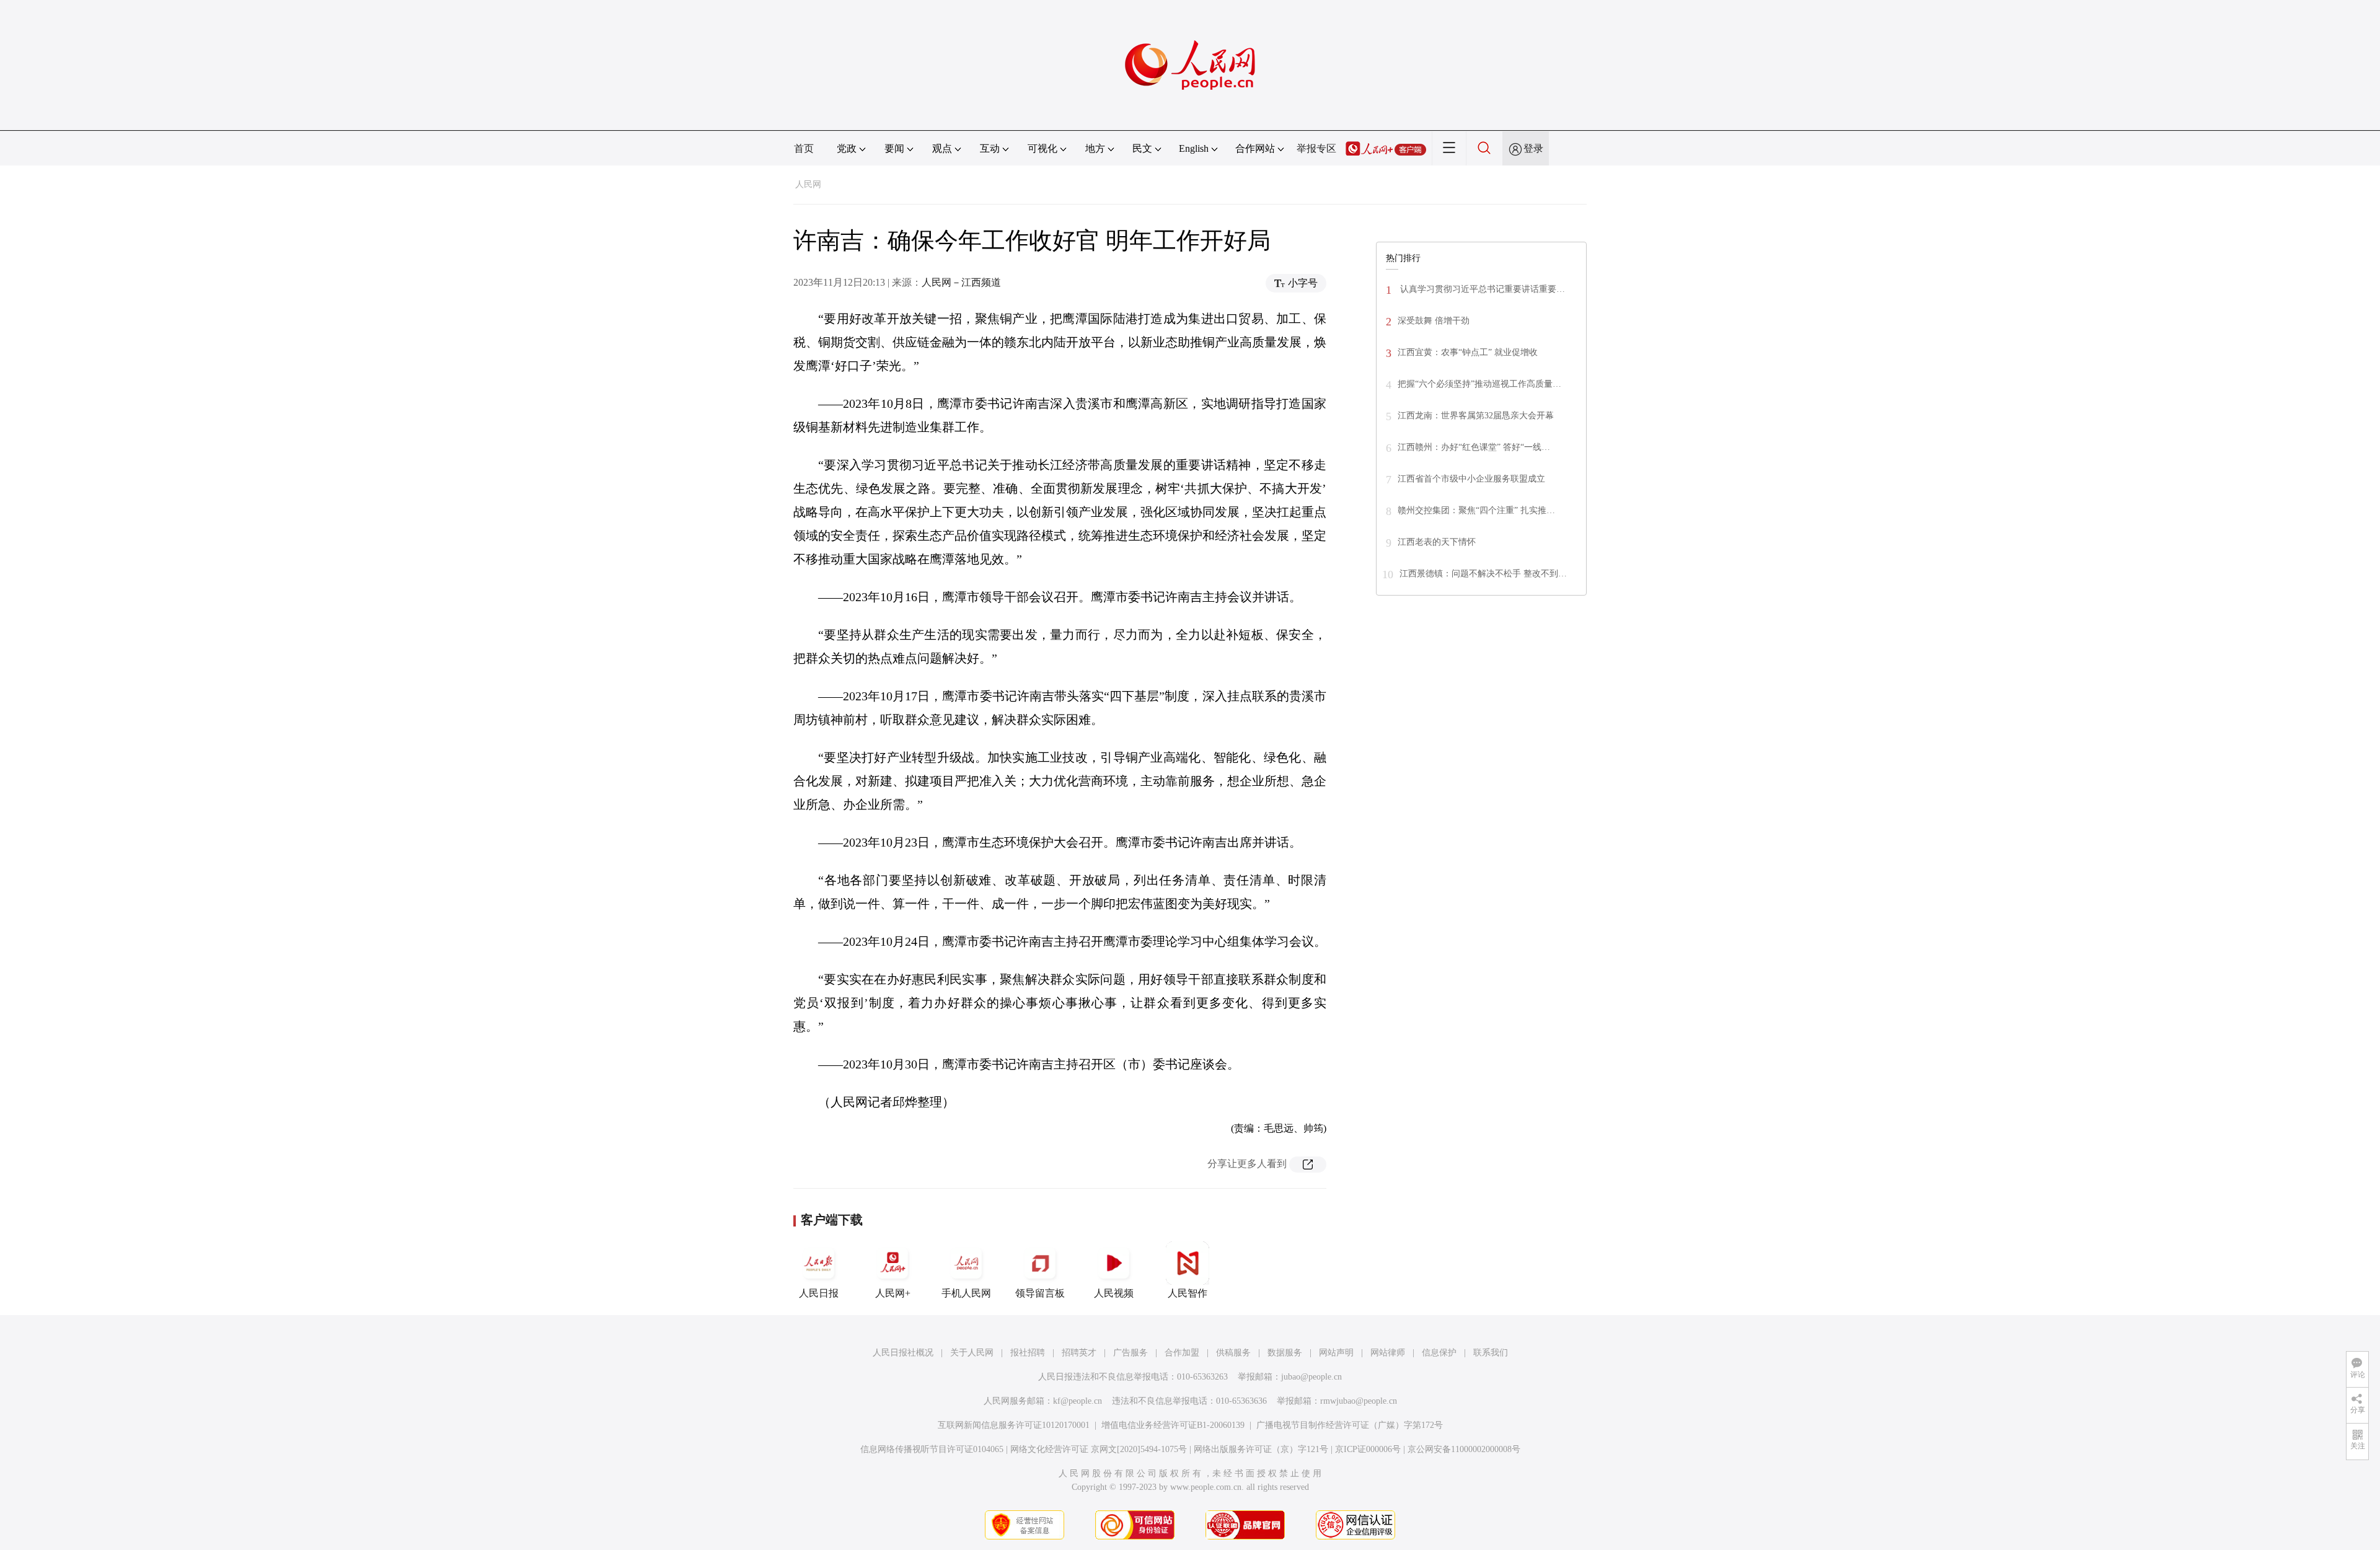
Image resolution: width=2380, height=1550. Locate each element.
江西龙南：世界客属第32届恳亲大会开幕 (1476, 416)
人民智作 (1188, 1293)
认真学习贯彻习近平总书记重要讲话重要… (1481, 289)
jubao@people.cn (1311, 1377)
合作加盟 (1182, 1353)
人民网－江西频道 (961, 282)
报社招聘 (1028, 1353)
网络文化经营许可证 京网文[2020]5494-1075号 (1099, 1449)
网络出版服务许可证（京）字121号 (1261, 1449)
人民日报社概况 (903, 1353)
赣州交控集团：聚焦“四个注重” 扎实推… (1476, 510)
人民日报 (819, 1293)
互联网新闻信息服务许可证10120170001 (1014, 1425)
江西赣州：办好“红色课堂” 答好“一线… (1474, 447)
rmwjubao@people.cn (1359, 1401)
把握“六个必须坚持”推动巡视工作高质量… (1479, 384)
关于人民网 (972, 1353)
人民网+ (893, 1293)
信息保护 (1439, 1353)
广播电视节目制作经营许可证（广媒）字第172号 (1350, 1425)
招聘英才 (1079, 1353)
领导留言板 (1040, 1293)
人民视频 (1114, 1293)
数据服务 (1285, 1353)
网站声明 (1336, 1353)
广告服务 (1130, 1353)
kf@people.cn (1078, 1401)
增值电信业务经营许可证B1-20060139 (1173, 1425)
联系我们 (1491, 1353)
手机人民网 (966, 1293)
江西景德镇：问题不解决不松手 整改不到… (1483, 574)
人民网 (808, 184)
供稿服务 (1233, 1353)
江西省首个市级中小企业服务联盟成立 (1471, 479)
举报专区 (1316, 148)
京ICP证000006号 (1368, 1449)
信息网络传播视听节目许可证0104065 (932, 1449)
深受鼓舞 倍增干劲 (1434, 321)
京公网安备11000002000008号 (1464, 1449)
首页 (804, 148)
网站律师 (1388, 1353)
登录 (1533, 148)
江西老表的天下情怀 (1437, 542)
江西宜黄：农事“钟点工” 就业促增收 (1468, 352)
